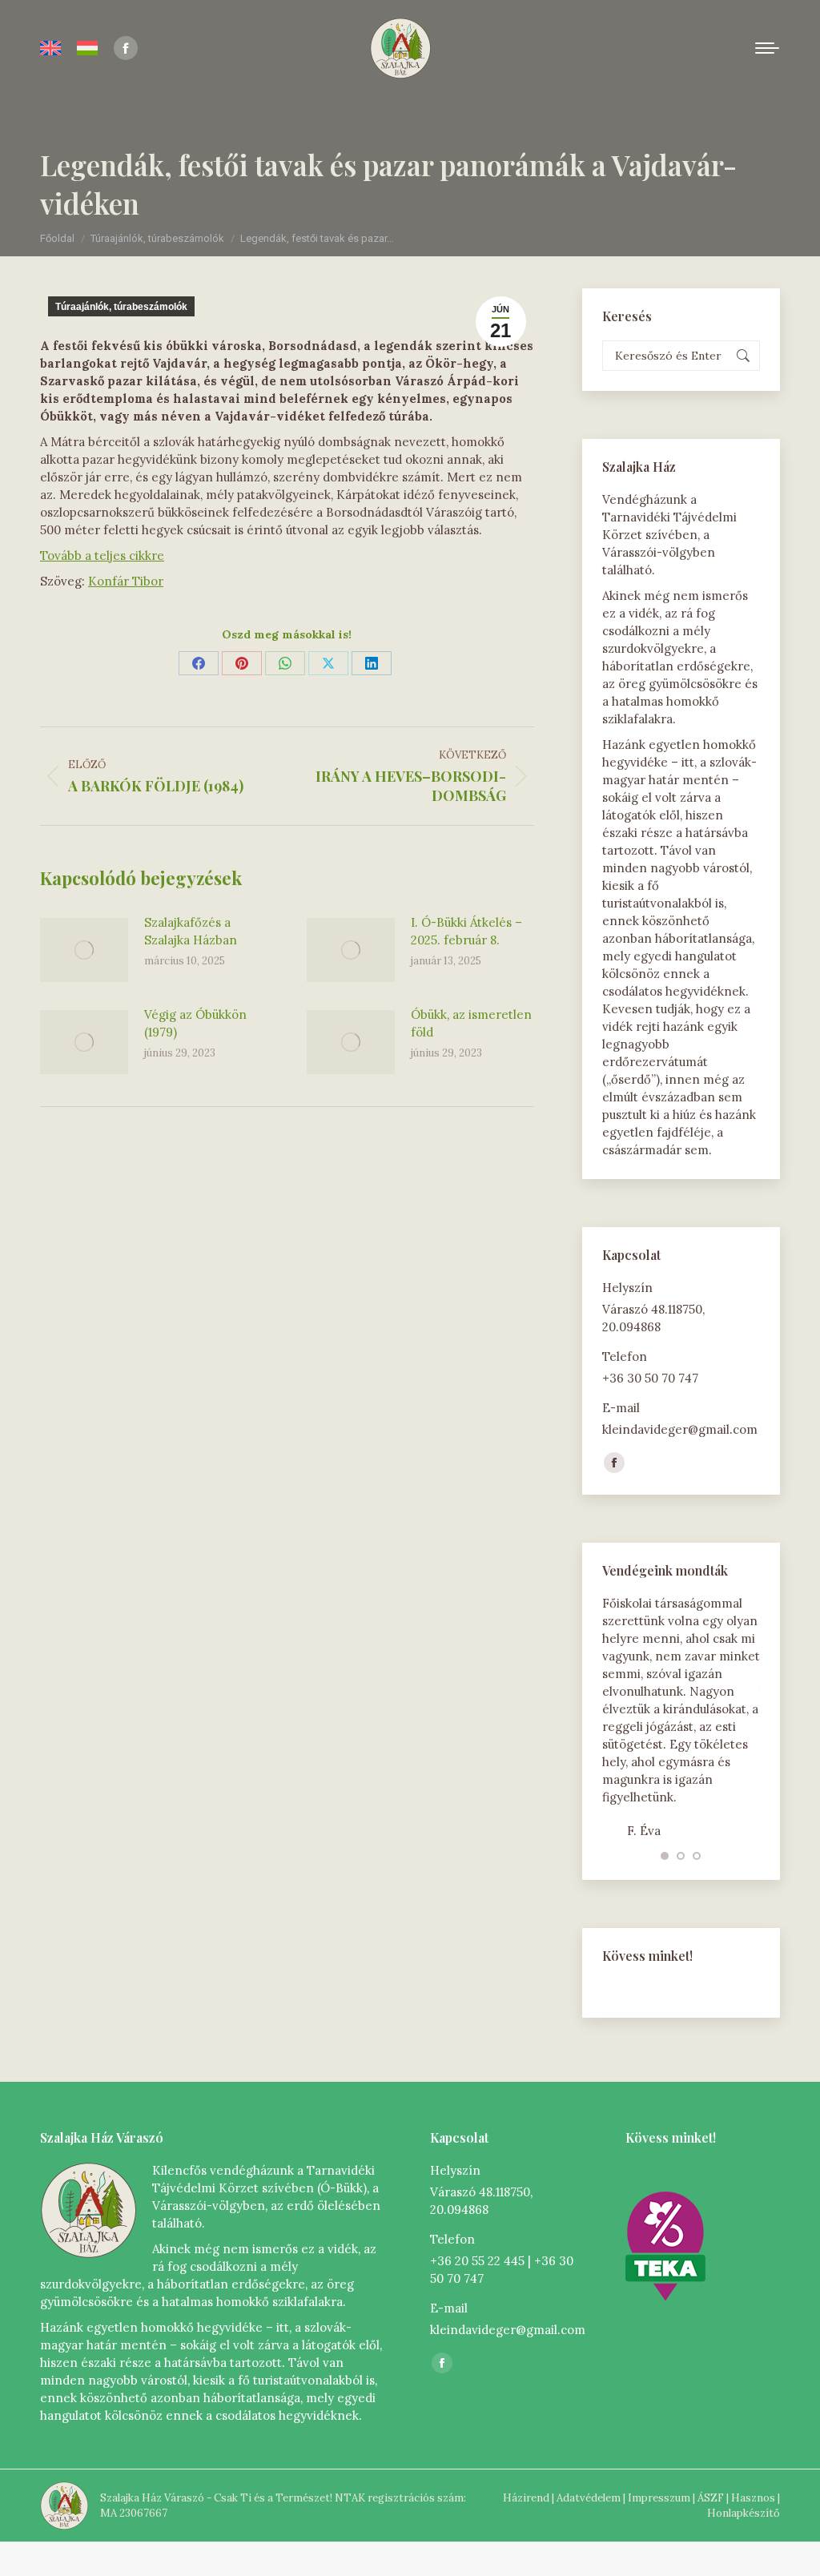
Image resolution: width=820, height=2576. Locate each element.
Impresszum (659, 2498)
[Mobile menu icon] (767, 48)
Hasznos (753, 2498)
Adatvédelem (589, 2498)
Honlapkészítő (744, 2513)
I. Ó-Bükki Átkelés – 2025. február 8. (466, 931)
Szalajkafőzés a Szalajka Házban (191, 931)
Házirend (526, 2498)
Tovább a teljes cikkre (102, 555)
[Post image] (84, 950)
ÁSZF (711, 2498)
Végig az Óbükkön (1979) (195, 1023)
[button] (665, 1856)
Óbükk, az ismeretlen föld (471, 1023)
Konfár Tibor (126, 581)
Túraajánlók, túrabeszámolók (121, 307)
